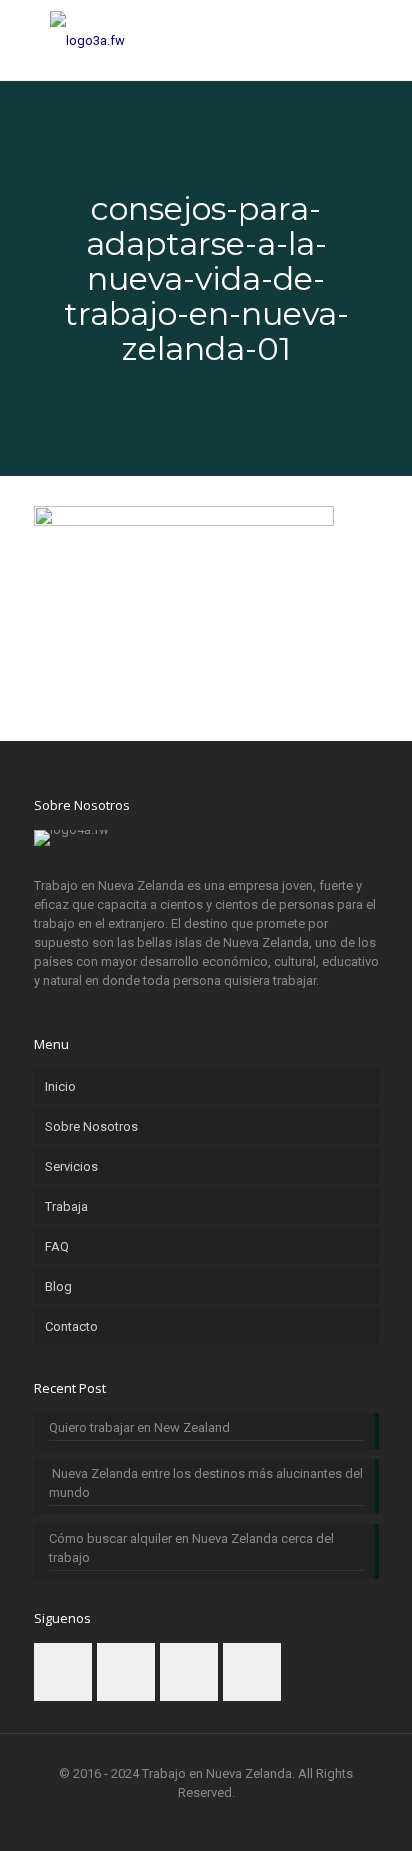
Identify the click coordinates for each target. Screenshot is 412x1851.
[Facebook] (152, 1821)
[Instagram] (260, 1821)
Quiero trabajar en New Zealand (139, 1427)
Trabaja (66, 1206)
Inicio (60, 1086)
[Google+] (179, 1821)
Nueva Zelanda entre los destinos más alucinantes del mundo (206, 1483)
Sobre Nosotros (91, 1126)
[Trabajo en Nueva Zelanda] (206, 40)
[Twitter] (206, 1821)
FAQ (57, 1246)
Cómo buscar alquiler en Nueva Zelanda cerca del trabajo (191, 1548)
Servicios (71, 1166)
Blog (58, 1286)
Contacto (71, 1326)
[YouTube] (233, 1821)
